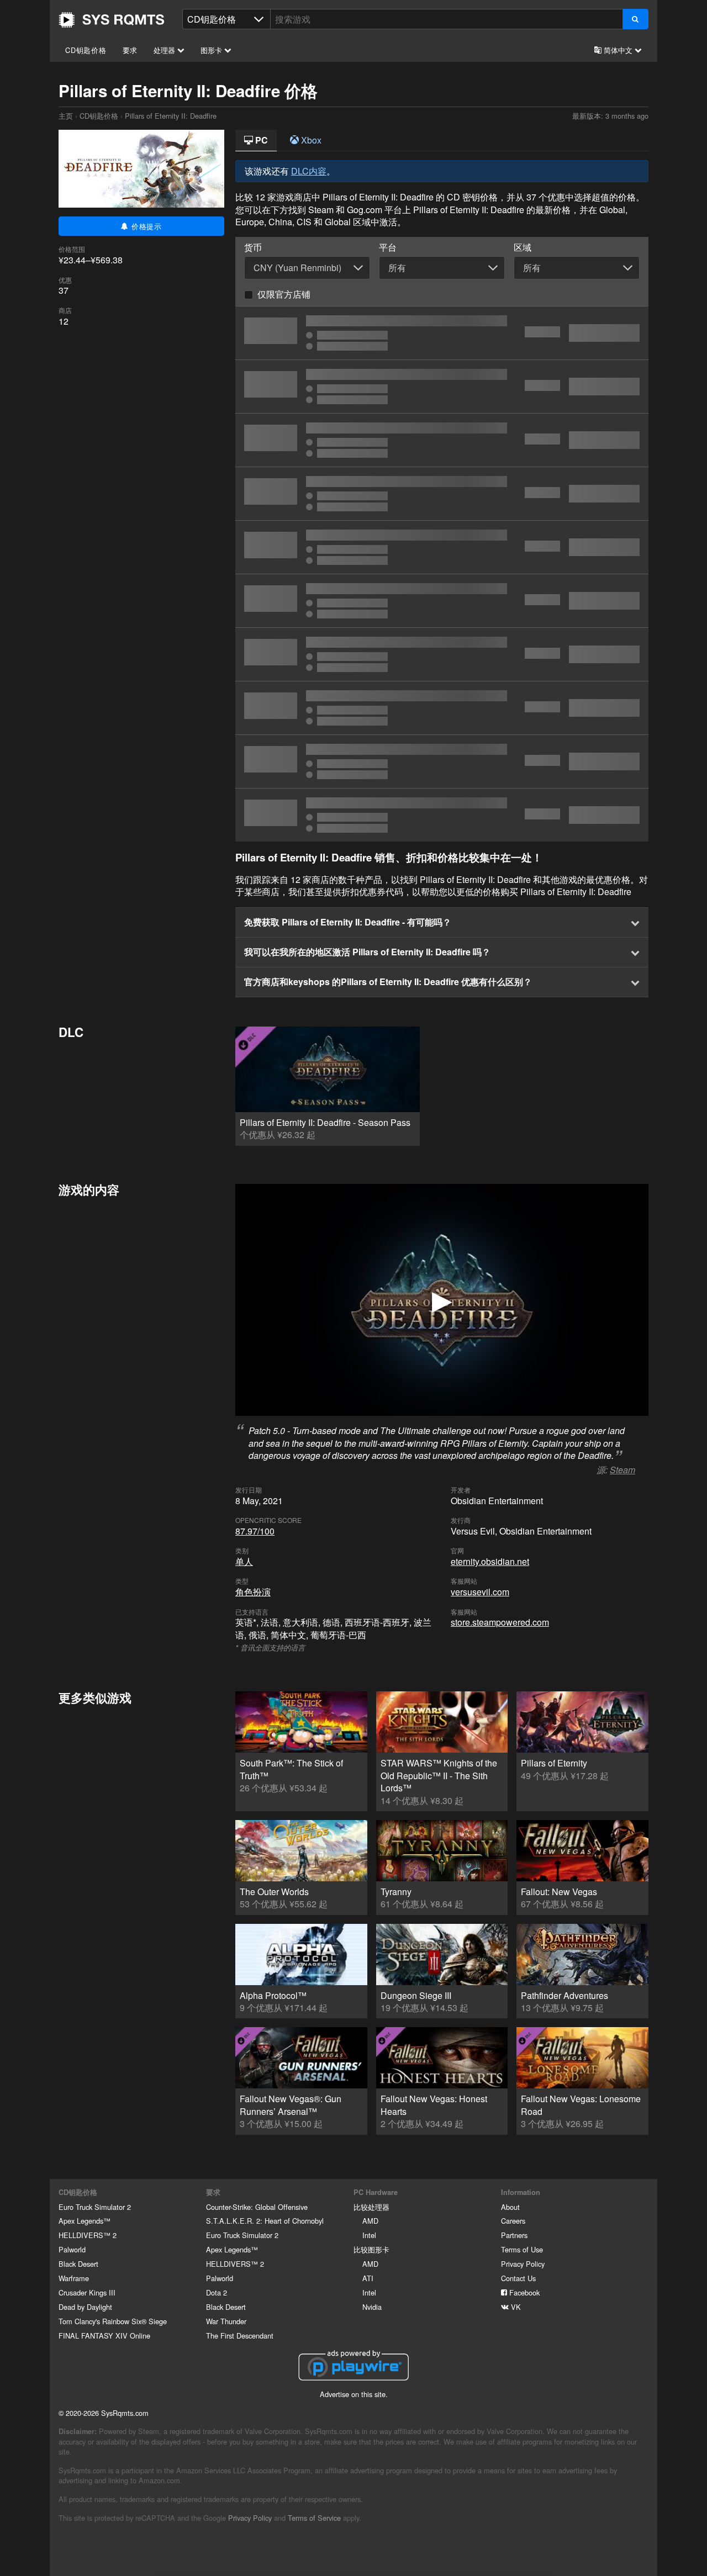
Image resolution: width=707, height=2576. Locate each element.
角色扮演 (253, 1592)
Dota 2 (217, 2292)
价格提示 (145, 226)
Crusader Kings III (87, 2292)
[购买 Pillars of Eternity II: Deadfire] (442, 494)
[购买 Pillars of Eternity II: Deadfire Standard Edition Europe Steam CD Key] (442, 601)
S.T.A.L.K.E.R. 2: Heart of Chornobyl (265, 2221)
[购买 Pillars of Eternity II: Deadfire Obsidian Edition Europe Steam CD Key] (442, 708)
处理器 (165, 50)
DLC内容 (309, 171)
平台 (388, 247)
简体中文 (618, 50)
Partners (514, 2235)
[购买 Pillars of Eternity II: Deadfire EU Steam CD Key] (442, 440)
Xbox (310, 140)
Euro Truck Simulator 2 (95, 2207)
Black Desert (78, 2264)
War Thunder (226, 2321)
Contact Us (518, 2278)
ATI (368, 2278)
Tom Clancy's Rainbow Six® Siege (113, 2321)
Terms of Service (314, 2518)
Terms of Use (522, 2249)
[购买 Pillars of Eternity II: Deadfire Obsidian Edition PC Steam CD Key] (442, 815)
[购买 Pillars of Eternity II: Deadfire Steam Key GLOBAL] (442, 387)
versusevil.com (480, 1592)
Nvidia (372, 2307)
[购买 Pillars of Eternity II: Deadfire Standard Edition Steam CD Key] (442, 333)
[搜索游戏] (635, 19)
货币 (253, 247)
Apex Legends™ (85, 2221)
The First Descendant (240, 2336)
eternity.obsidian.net (490, 1561)
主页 (112, 20)
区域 (523, 247)
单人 (244, 1561)
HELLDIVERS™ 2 (88, 2235)
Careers (513, 2221)
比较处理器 (371, 2207)
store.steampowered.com (500, 1622)
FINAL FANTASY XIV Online (104, 2336)
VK (515, 2307)
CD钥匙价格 (86, 50)
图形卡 (212, 50)
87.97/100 (255, 1531)
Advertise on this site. (354, 2394)
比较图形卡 (371, 2249)
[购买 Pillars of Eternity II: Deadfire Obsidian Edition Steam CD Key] (442, 654)
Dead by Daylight (85, 2307)
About (510, 2207)
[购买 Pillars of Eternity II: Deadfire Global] (442, 547)
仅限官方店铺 (284, 294)
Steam (622, 1470)
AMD (370, 2221)
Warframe (74, 2278)
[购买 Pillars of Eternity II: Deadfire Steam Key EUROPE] (442, 761)
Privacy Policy (523, 2264)
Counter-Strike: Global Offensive (257, 2207)
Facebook (523, 2292)
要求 (130, 50)
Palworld (72, 2249)
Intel (369, 2235)
